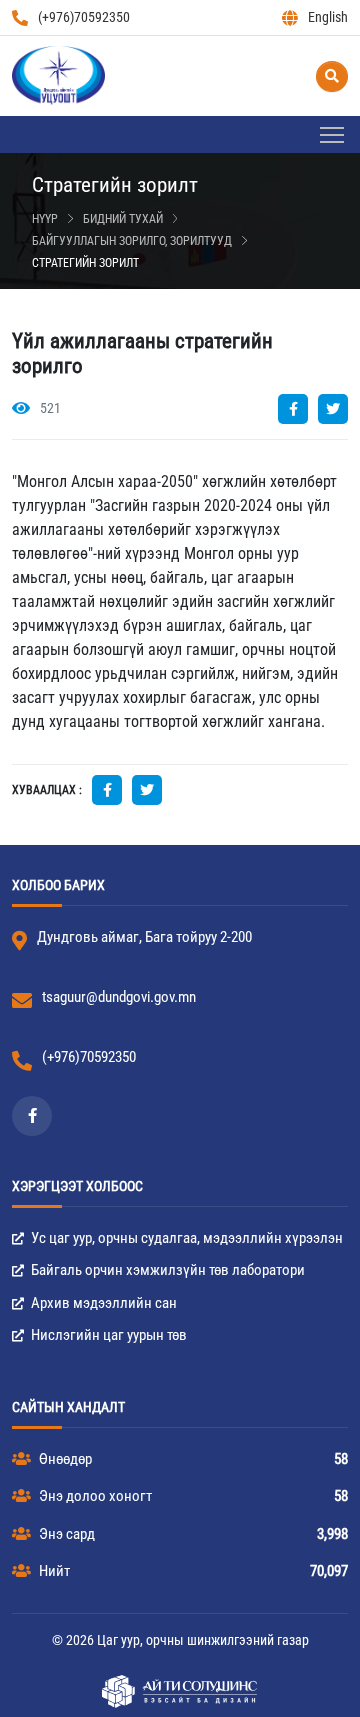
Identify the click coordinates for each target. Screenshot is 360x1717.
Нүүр (45, 219)
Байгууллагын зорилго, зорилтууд (132, 241)
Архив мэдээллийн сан (102, 1303)
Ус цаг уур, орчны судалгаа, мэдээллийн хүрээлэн (185, 1238)
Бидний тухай (123, 219)
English (328, 17)
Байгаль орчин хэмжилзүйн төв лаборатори (166, 1270)
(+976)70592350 (84, 17)
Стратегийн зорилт (85, 263)
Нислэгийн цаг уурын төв (107, 1335)
